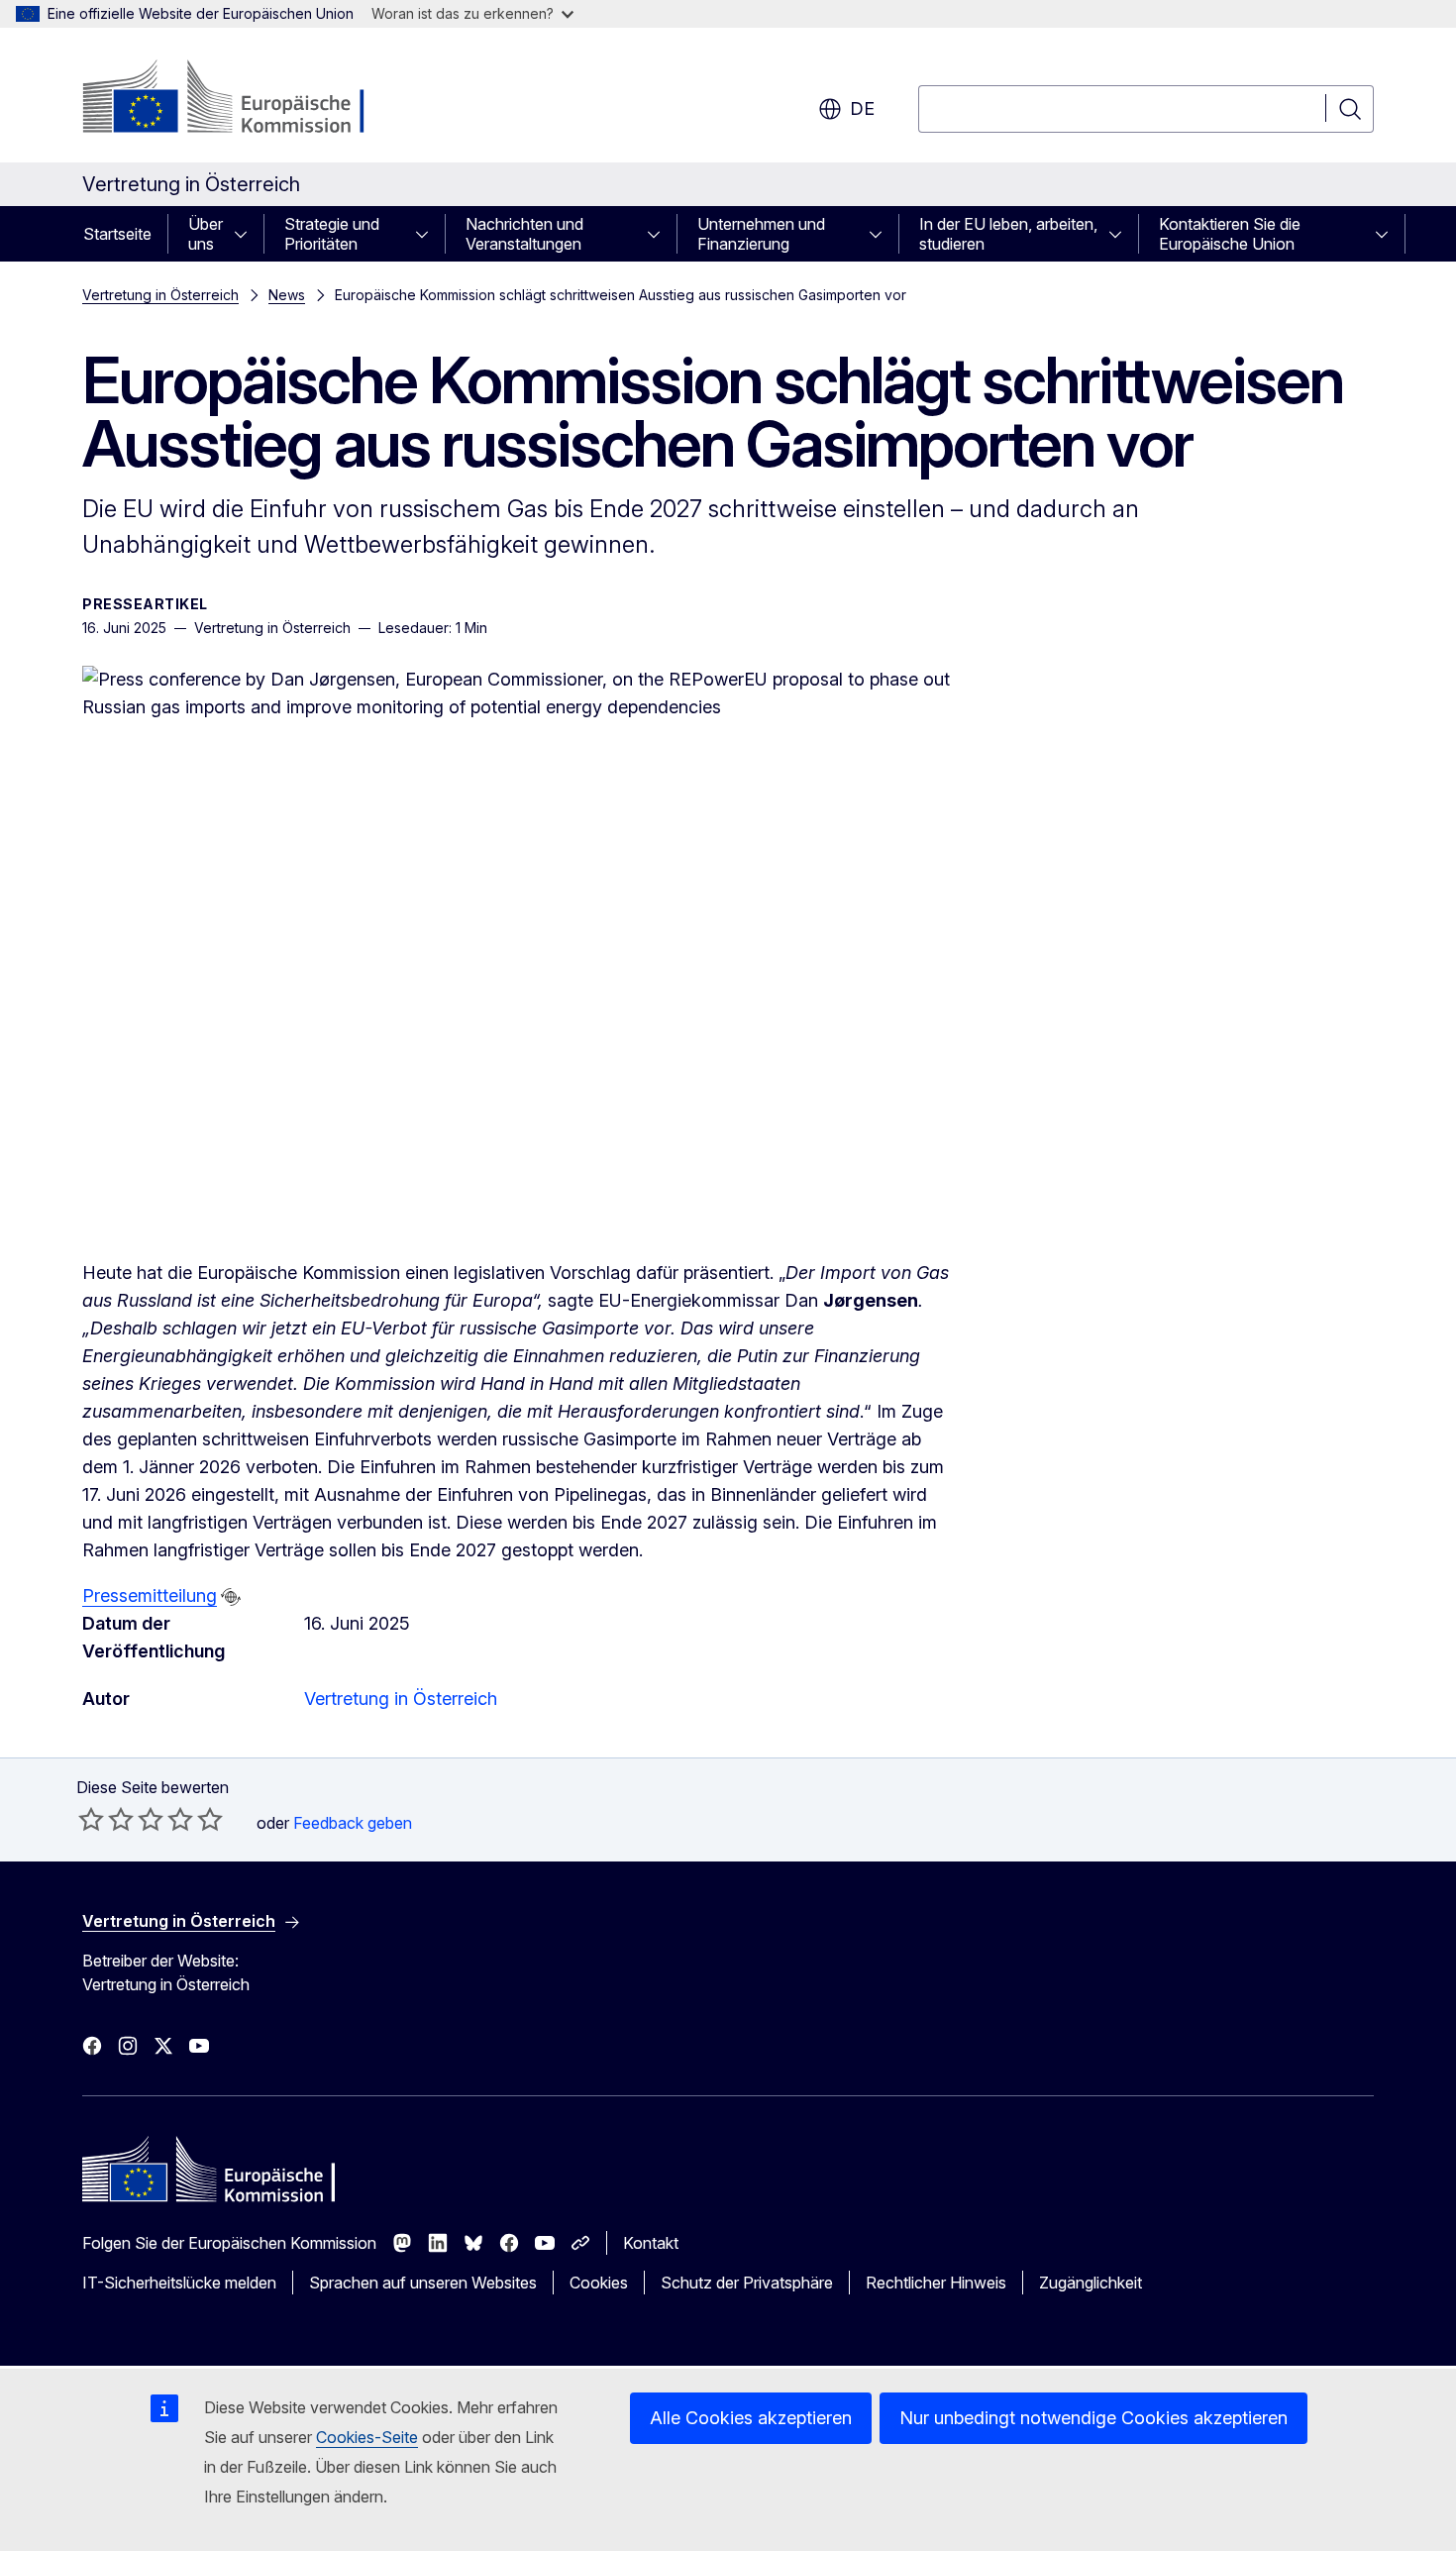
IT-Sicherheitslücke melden (179, 2283)
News (287, 295)
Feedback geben (353, 1823)
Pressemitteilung (150, 1595)
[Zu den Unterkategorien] (247, 234)
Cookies (599, 2283)
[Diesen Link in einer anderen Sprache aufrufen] (231, 1597)
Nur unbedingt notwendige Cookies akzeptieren (1093, 2418)
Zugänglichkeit (1091, 2283)
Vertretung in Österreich (160, 295)
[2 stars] (106, 1819)
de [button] (862, 108)
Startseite (117, 234)
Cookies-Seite (367, 2437)
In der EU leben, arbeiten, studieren (1008, 234)
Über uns (206, 234)
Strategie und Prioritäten (332, 234)
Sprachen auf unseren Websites (423, 2283)
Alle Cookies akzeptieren (751, 2418)
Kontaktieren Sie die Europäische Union (1230, 234)
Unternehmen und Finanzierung (761, 234)
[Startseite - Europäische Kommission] (242, 99)
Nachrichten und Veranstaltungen (524, 234)
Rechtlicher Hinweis (936, 2283)
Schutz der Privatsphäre (747, 2283)
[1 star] (91, 1819)
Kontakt (651, 2243)
